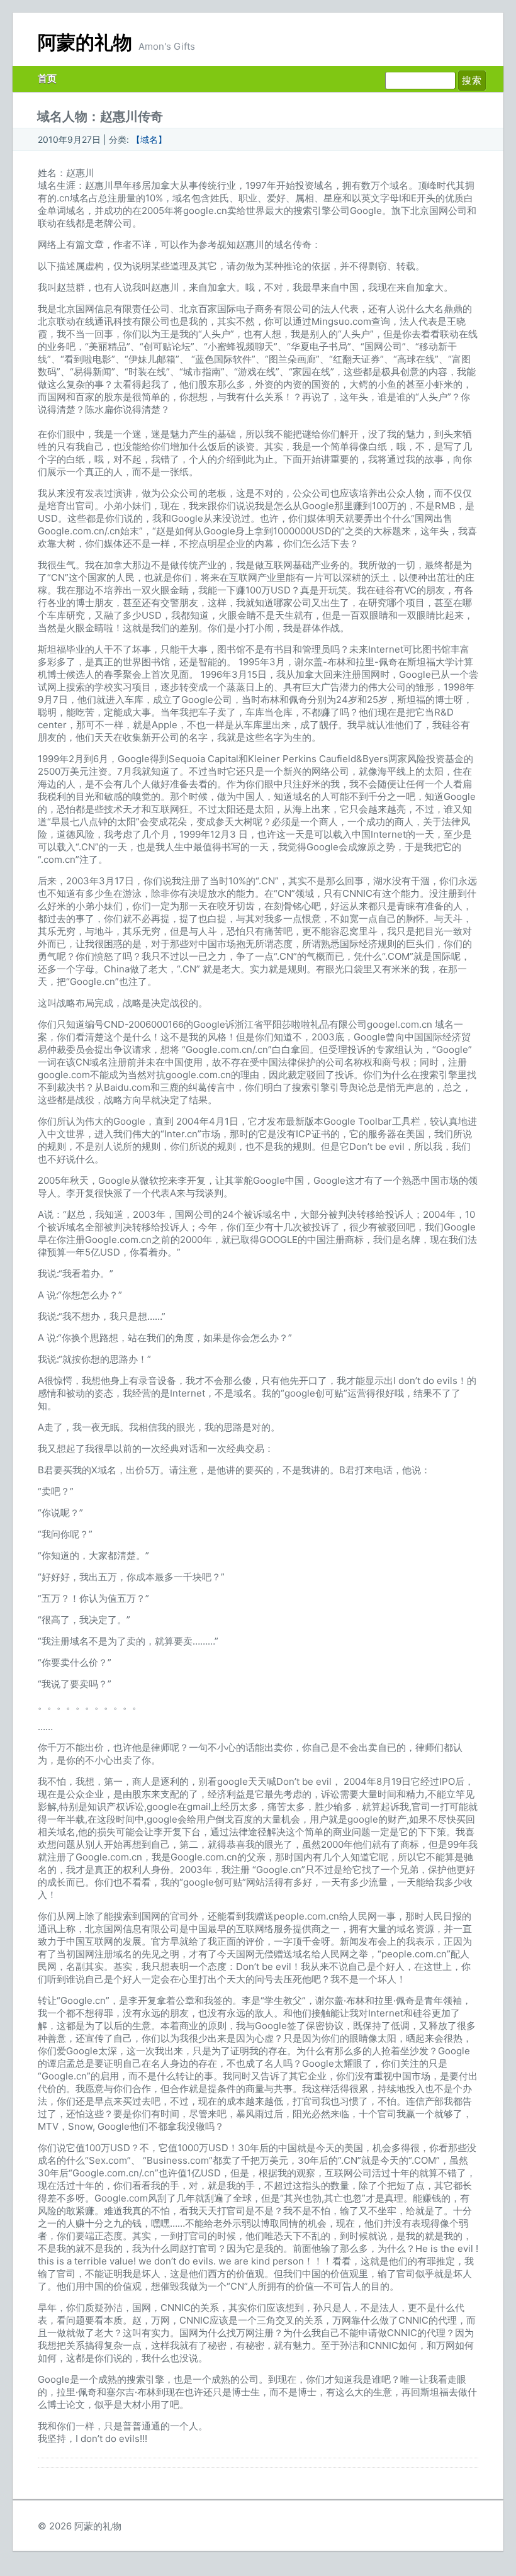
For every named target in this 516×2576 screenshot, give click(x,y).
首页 (47, 78)
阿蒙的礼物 (85, 42)
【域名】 (149, 139)
